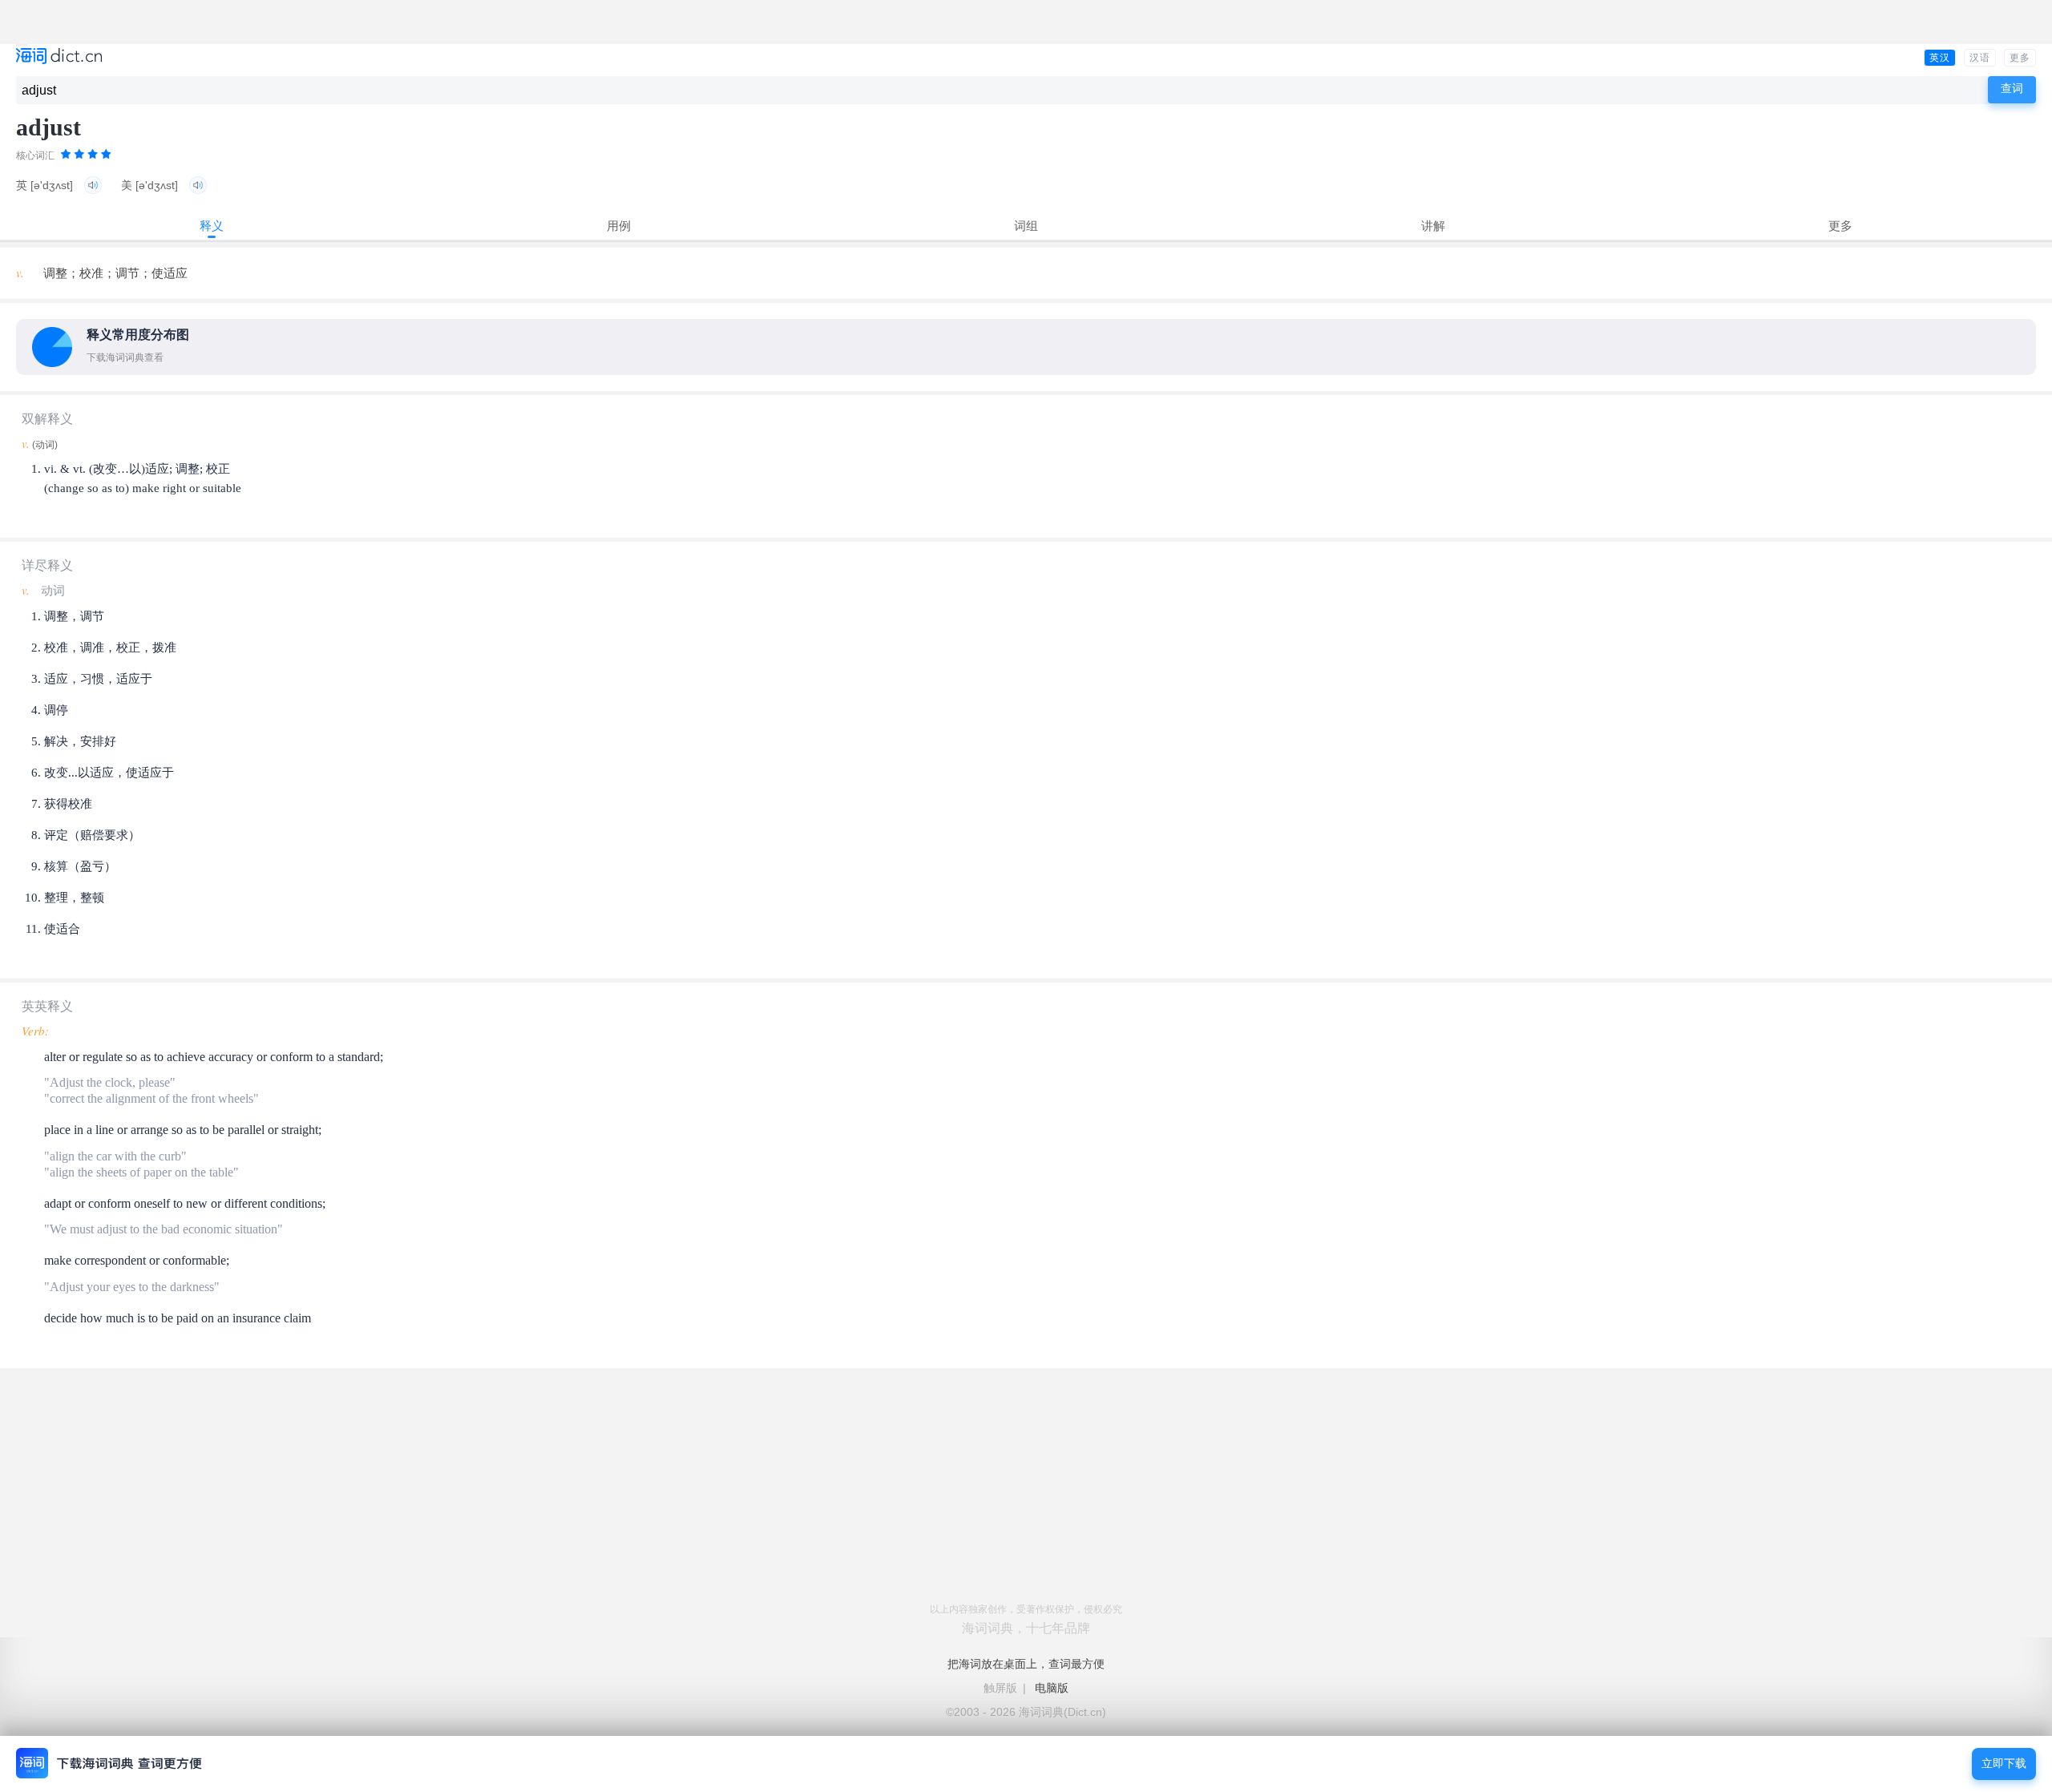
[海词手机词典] (59, 57)
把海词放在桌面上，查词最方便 (1026, 1664)
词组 (1026, 226)
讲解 (1433, 226)
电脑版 (1052, 1688)
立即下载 (2004, 1764)
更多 (2020, 58)
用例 (619, 226)
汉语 (1980, 58)
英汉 (1940, 58)
